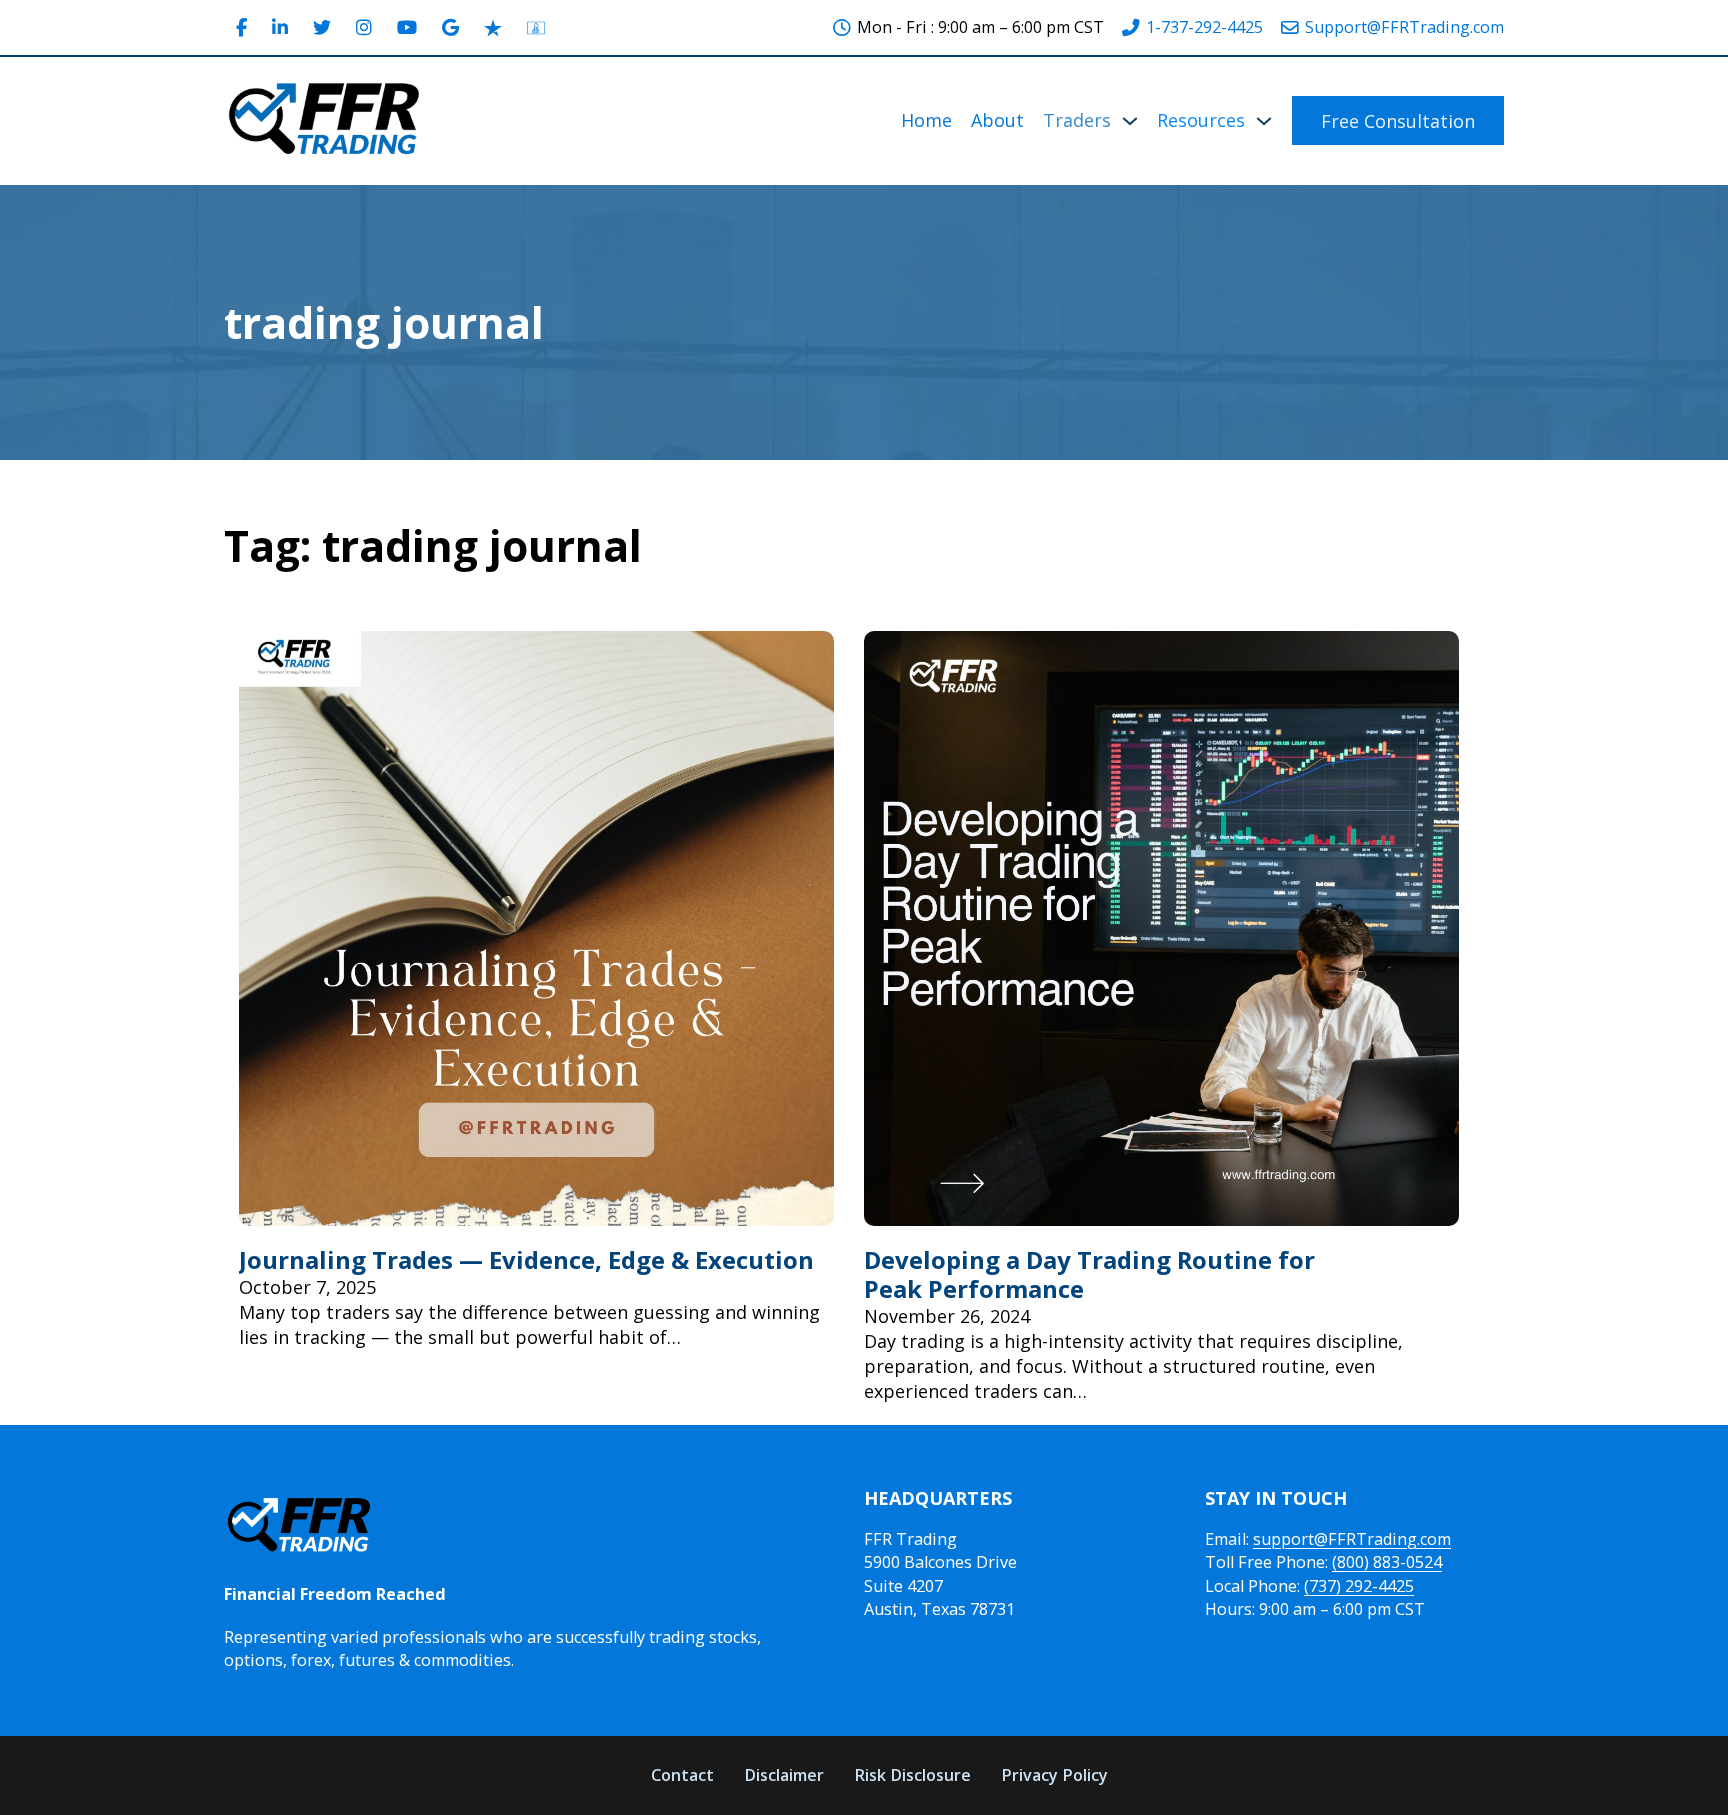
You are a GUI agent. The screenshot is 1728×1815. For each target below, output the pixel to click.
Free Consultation (1398, 121)
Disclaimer (784, 1775)
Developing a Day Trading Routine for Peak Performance (1089, 1274)
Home (926, 120)
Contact (682, 1775)
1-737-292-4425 (1204, 27)
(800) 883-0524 (1387, 1562)
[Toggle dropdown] (1130, 121)
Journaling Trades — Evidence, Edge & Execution (526, 1259)
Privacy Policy (1054, 1775)
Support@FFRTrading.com (1404, 27)
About (997, 120)
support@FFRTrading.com (1352, 1539)
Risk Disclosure (912, 1775)
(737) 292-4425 (1359, 1586)
